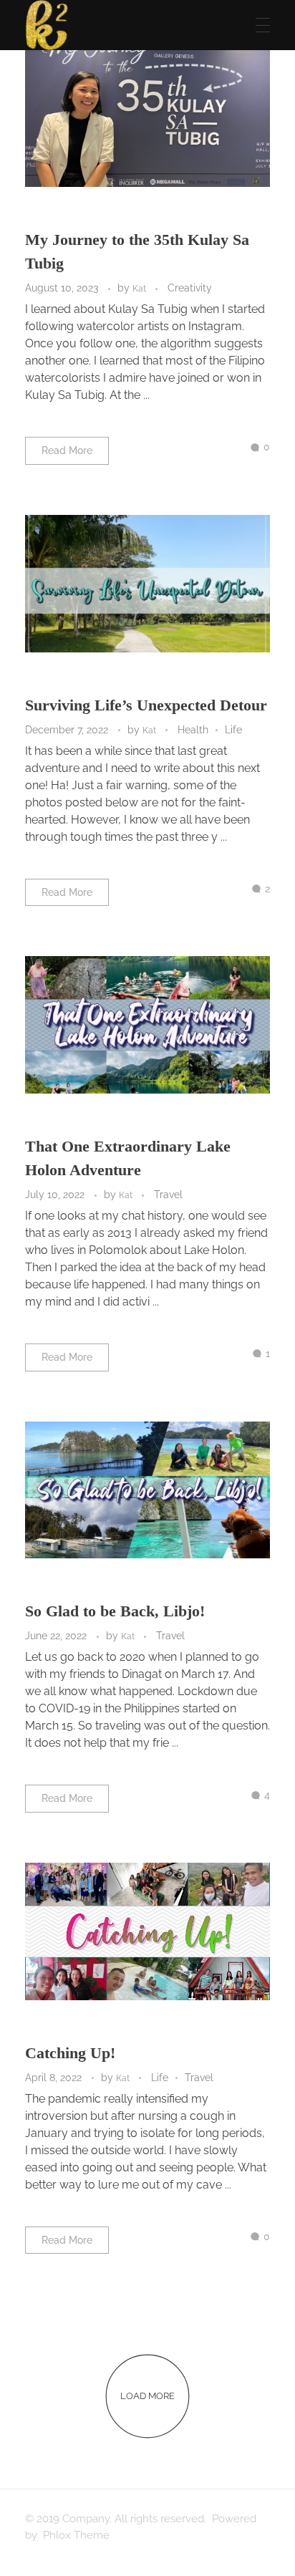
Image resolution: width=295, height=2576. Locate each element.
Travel (168, 1195)
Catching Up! (70, 2053)
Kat (140, 288)
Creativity (190, 288)
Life (233, 730)
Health (193, 730)
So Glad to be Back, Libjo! (115, 1611)
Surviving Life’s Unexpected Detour (146, 705)
